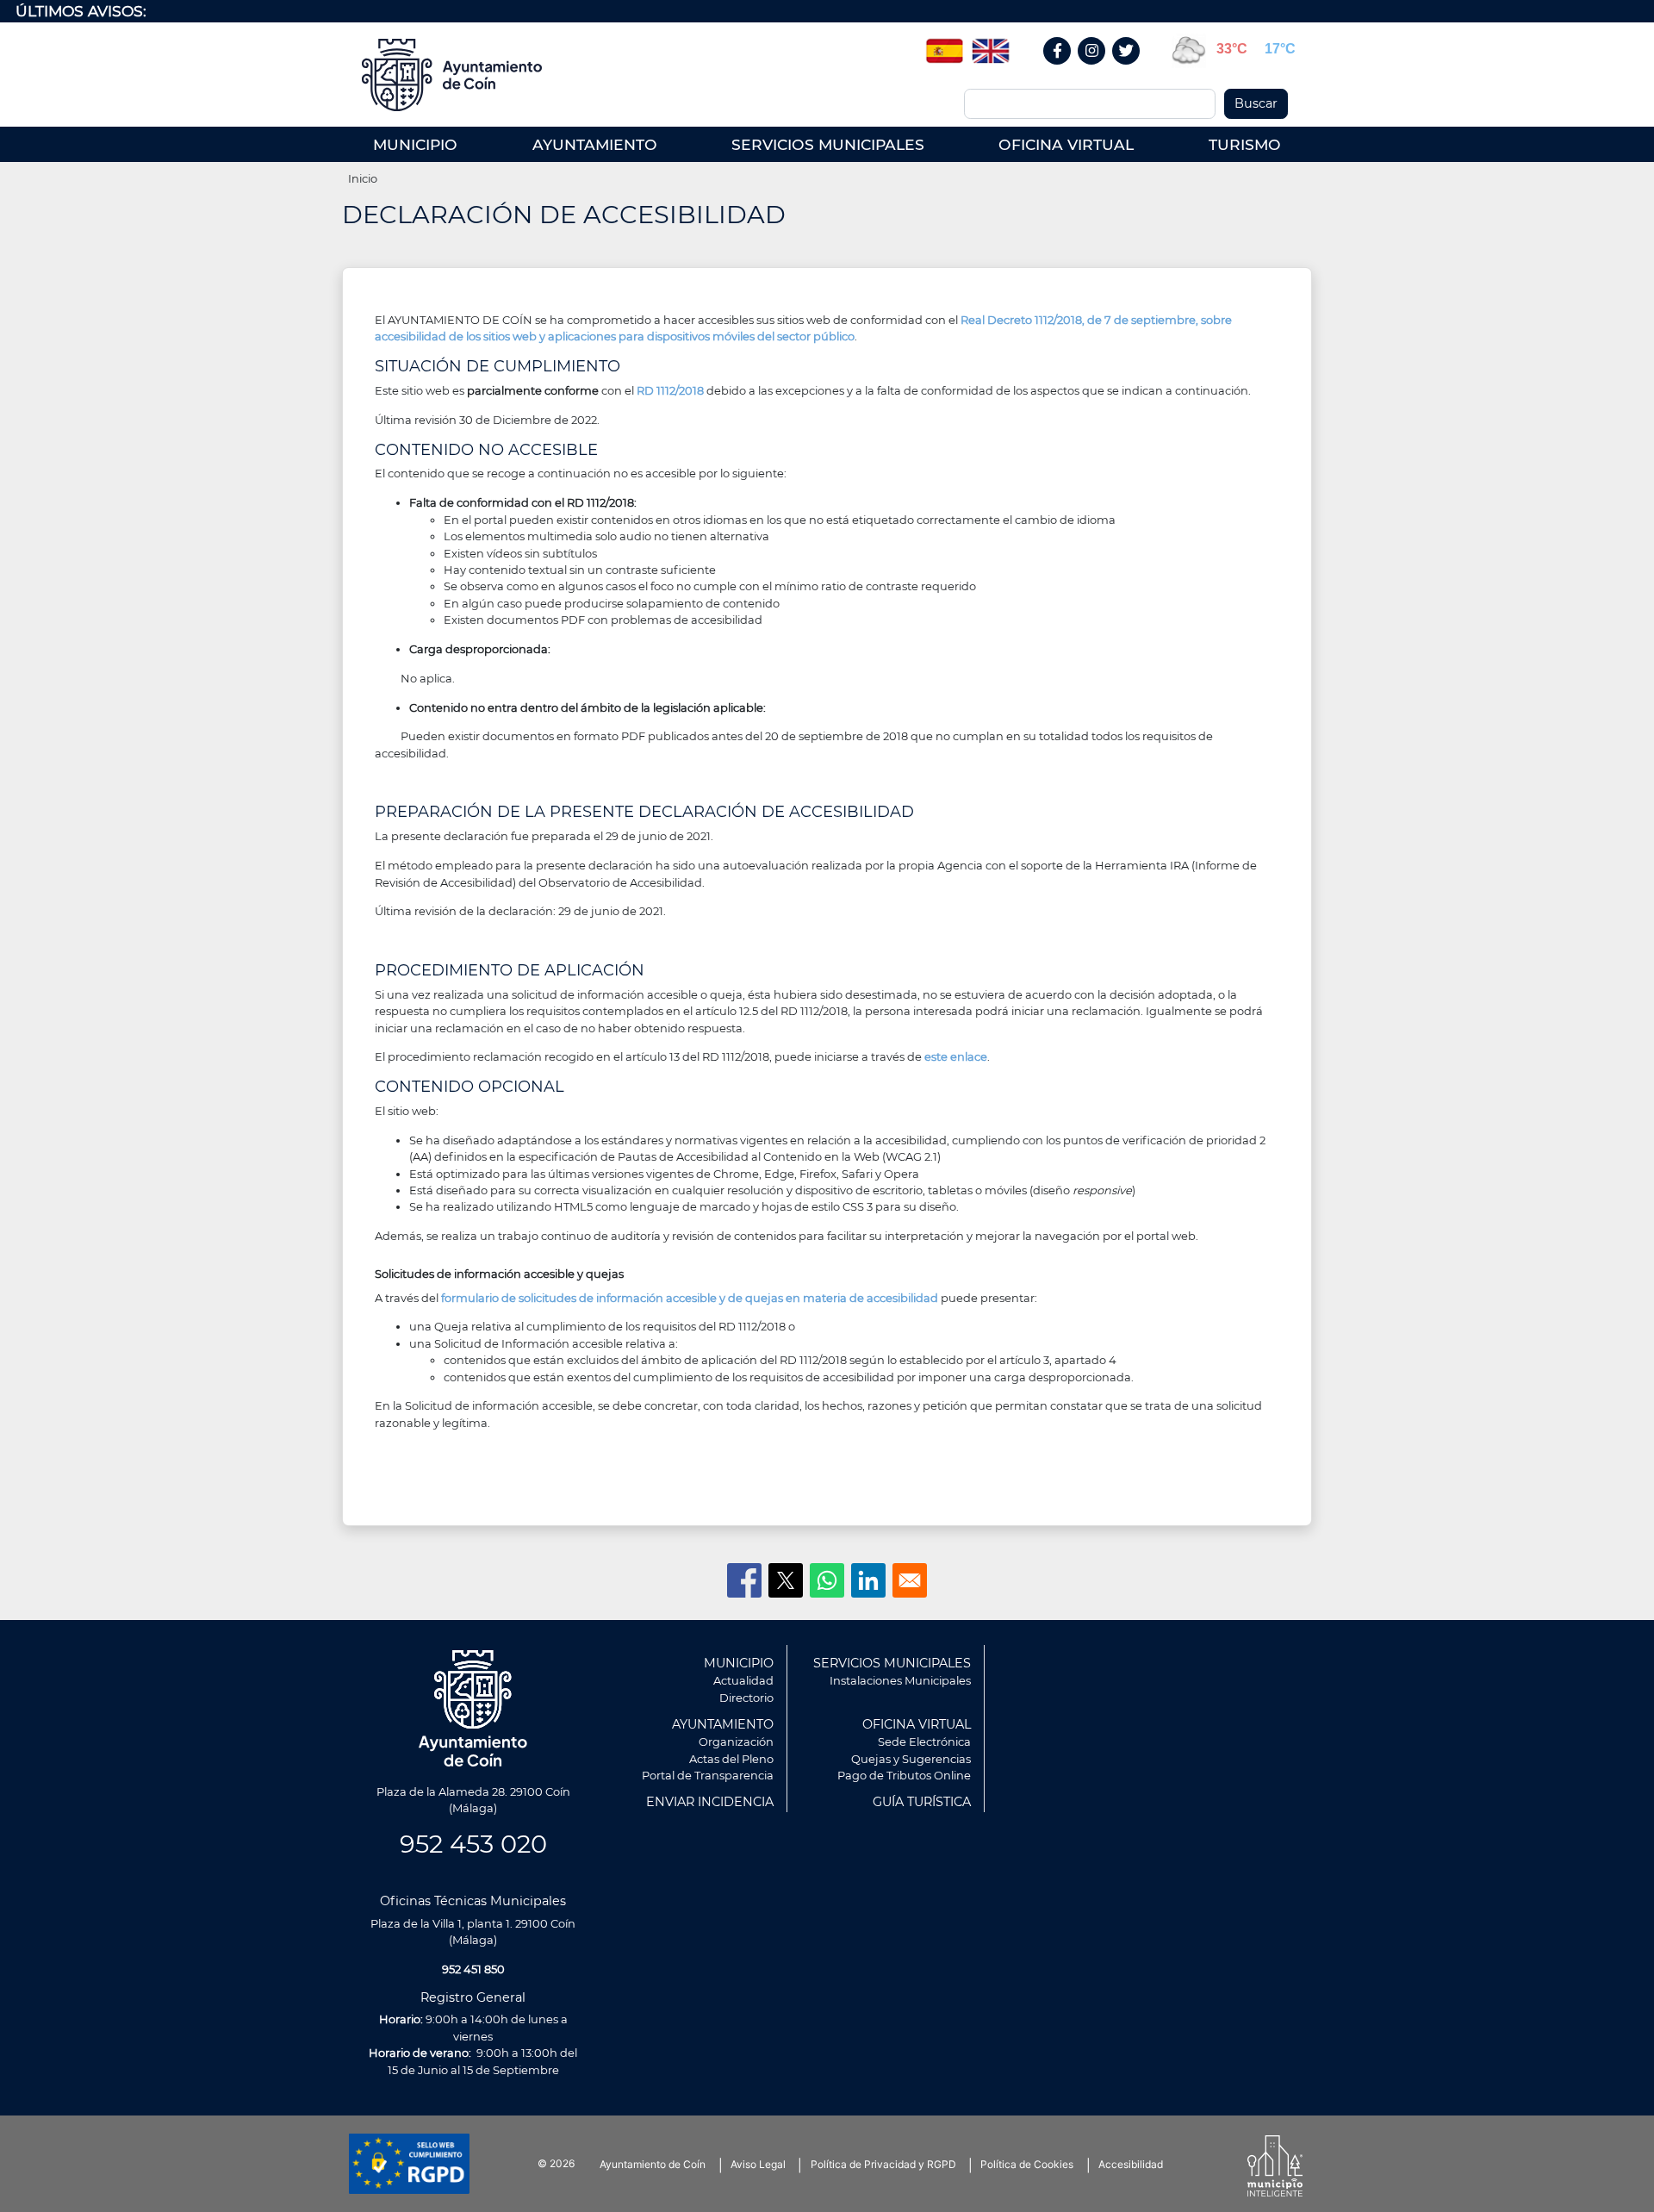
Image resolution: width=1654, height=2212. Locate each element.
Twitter (1129, 69)
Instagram (1101, 69)
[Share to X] (786, 1580)
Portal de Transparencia (708, 1775)
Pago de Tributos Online (904, 1775)
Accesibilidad (1131, 2164)
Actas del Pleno (731, 1759)
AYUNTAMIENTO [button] (595, 144)
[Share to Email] (910, 1580)
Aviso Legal (758, 2164)
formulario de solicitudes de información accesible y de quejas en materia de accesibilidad (691, 1298)
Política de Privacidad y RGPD (883, 2164)
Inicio (363, 178)
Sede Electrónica (924, 1742)
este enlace (956, 1056)
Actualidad (743, 1680)
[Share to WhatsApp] (827, 1580)
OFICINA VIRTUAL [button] (1066, 144)
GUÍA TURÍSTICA (922, 1802)
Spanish (944, 45)
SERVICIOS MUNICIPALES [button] (828, 144)
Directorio (746, 1698)
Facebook (1066, 69)
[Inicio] (458, 75)
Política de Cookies (1027, 2164)
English (991, 45)
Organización (736, 1742)
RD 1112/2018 (670, 390)
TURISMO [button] (1245, 144)
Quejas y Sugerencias (911, 1759)
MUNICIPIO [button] (415, 144)
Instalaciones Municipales (900, 1680)
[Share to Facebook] (744, 1580)
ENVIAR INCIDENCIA (710, 1802)
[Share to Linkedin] (868, 1580)
